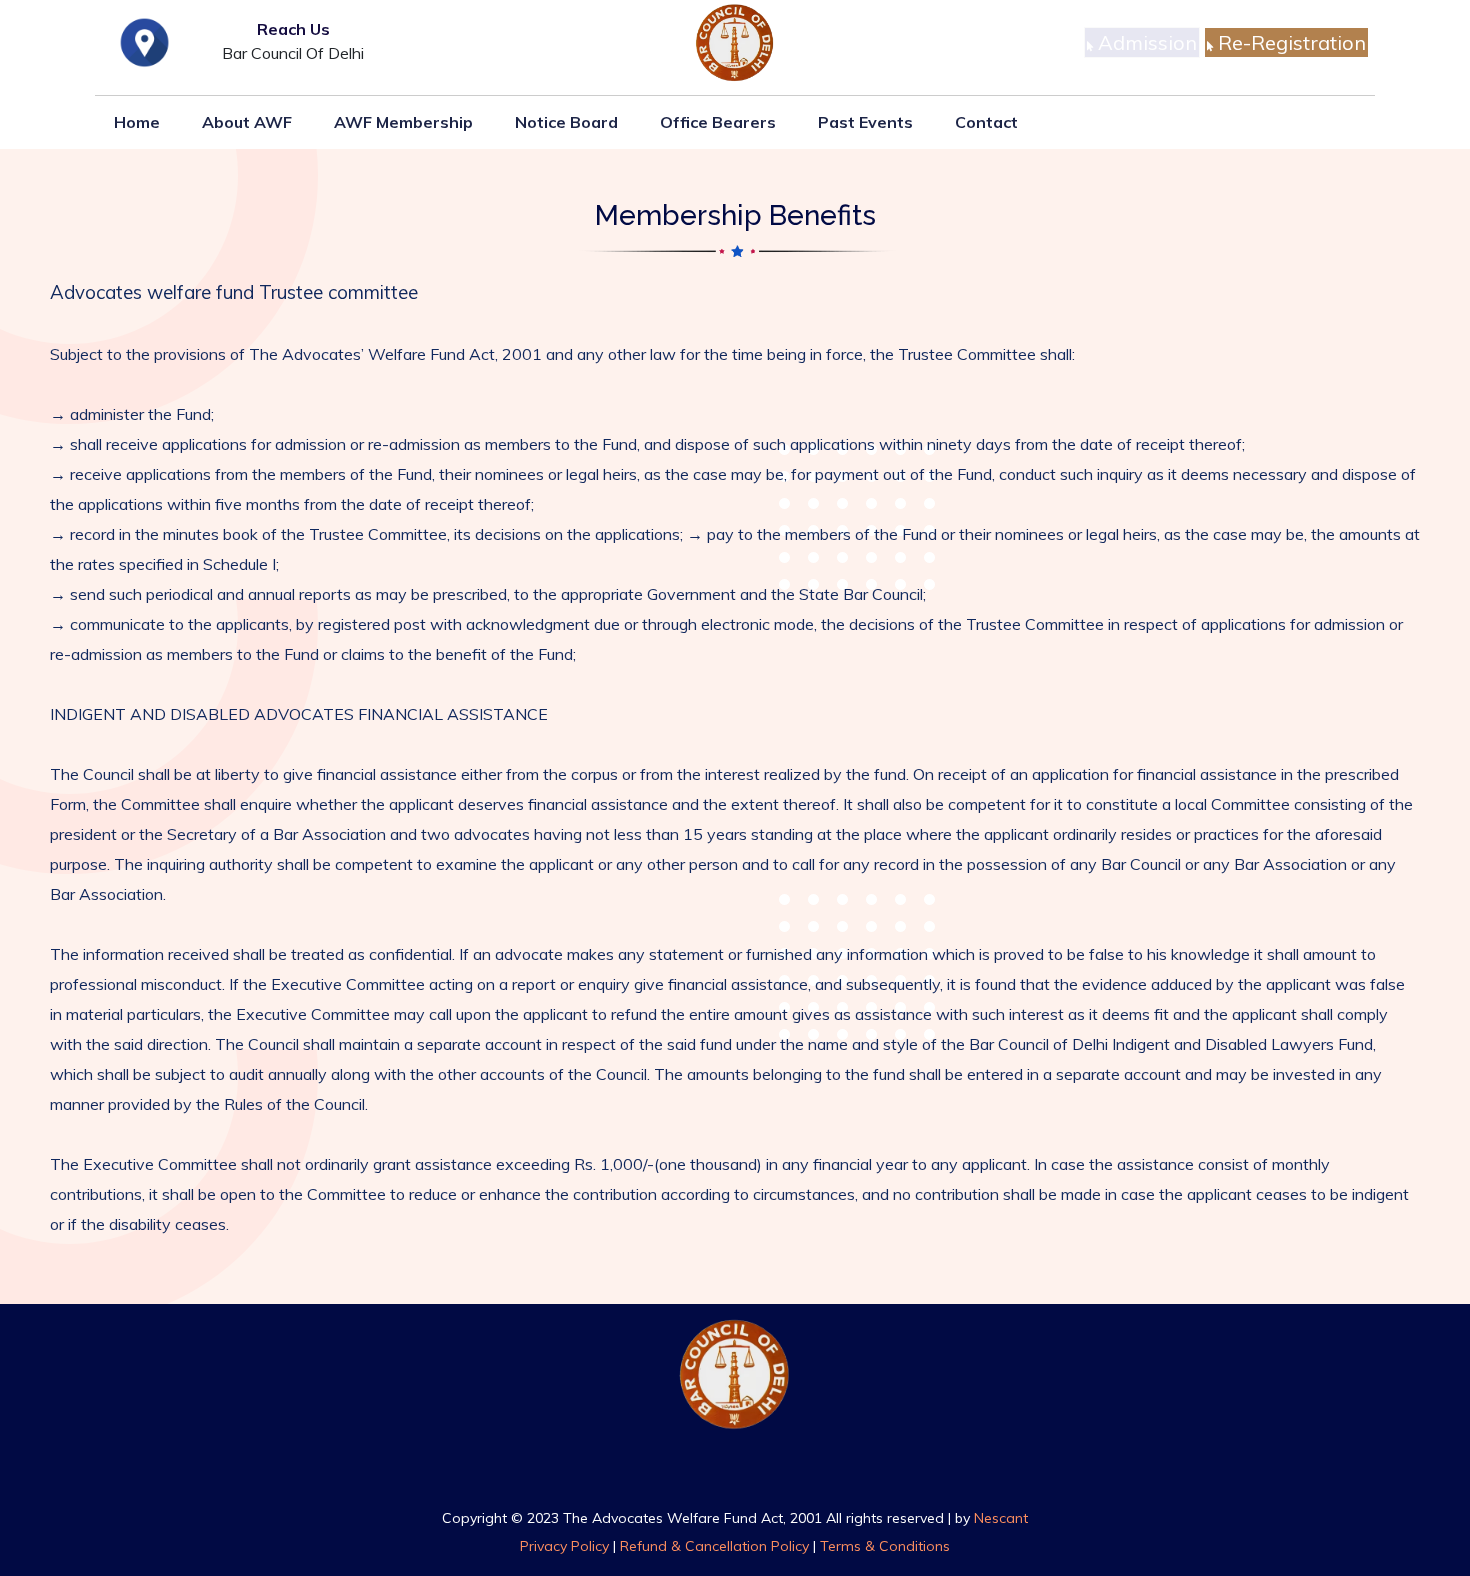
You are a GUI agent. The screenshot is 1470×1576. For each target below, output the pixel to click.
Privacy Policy (564, 1546)
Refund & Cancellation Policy (714, 1546)
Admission (1145, 42)
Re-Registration (1289, 42)
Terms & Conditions (885, 1546)
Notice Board (566, 122)
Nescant (1001, 1518)
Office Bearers (718, 122)
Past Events (865, 122)
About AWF (247, 122)
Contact (986, 122)
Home (137, 122)
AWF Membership (403, 122)
